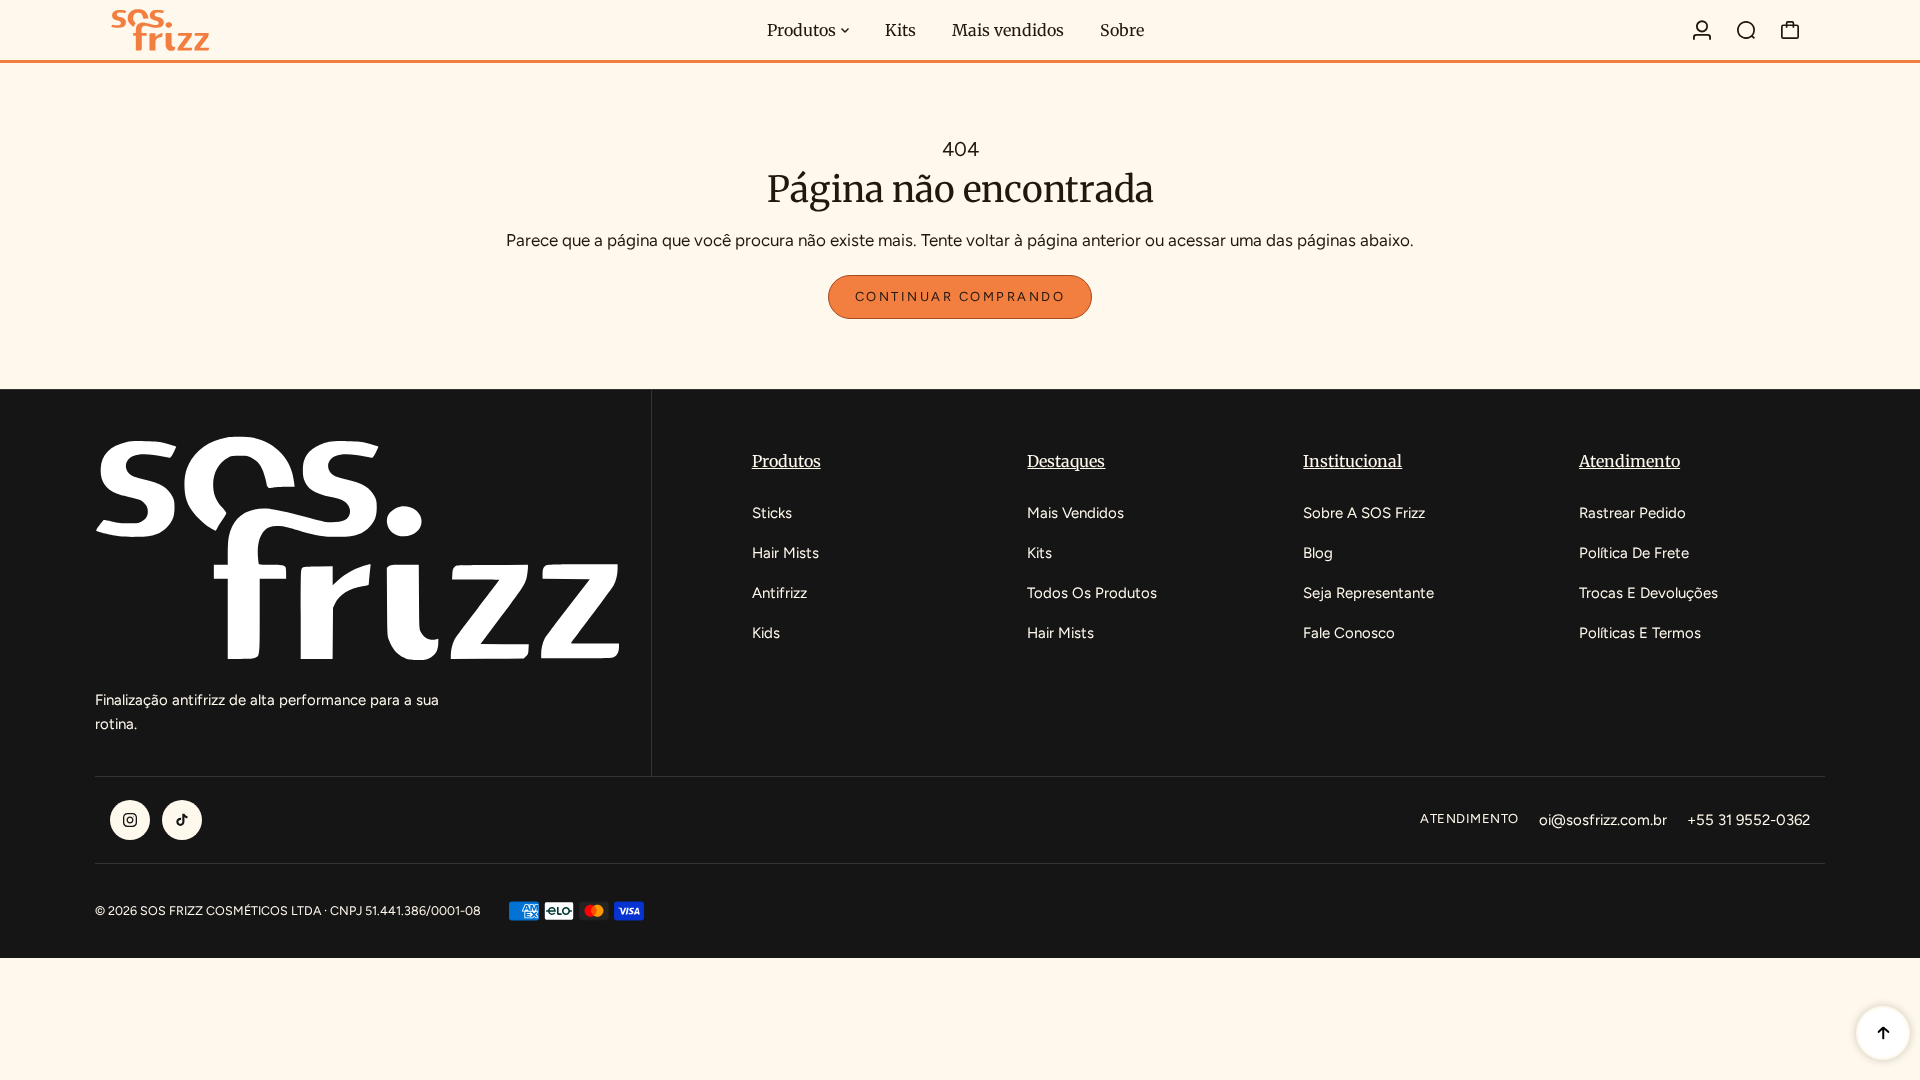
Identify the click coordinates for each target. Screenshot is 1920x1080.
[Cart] (1790, 30)
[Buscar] (1746, 30)
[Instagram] (130, 820)
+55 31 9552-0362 (1748, 820)
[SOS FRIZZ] (235, 30)
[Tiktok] (182, 820)
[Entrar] (1702, 30)
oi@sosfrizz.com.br (1603, 820)
